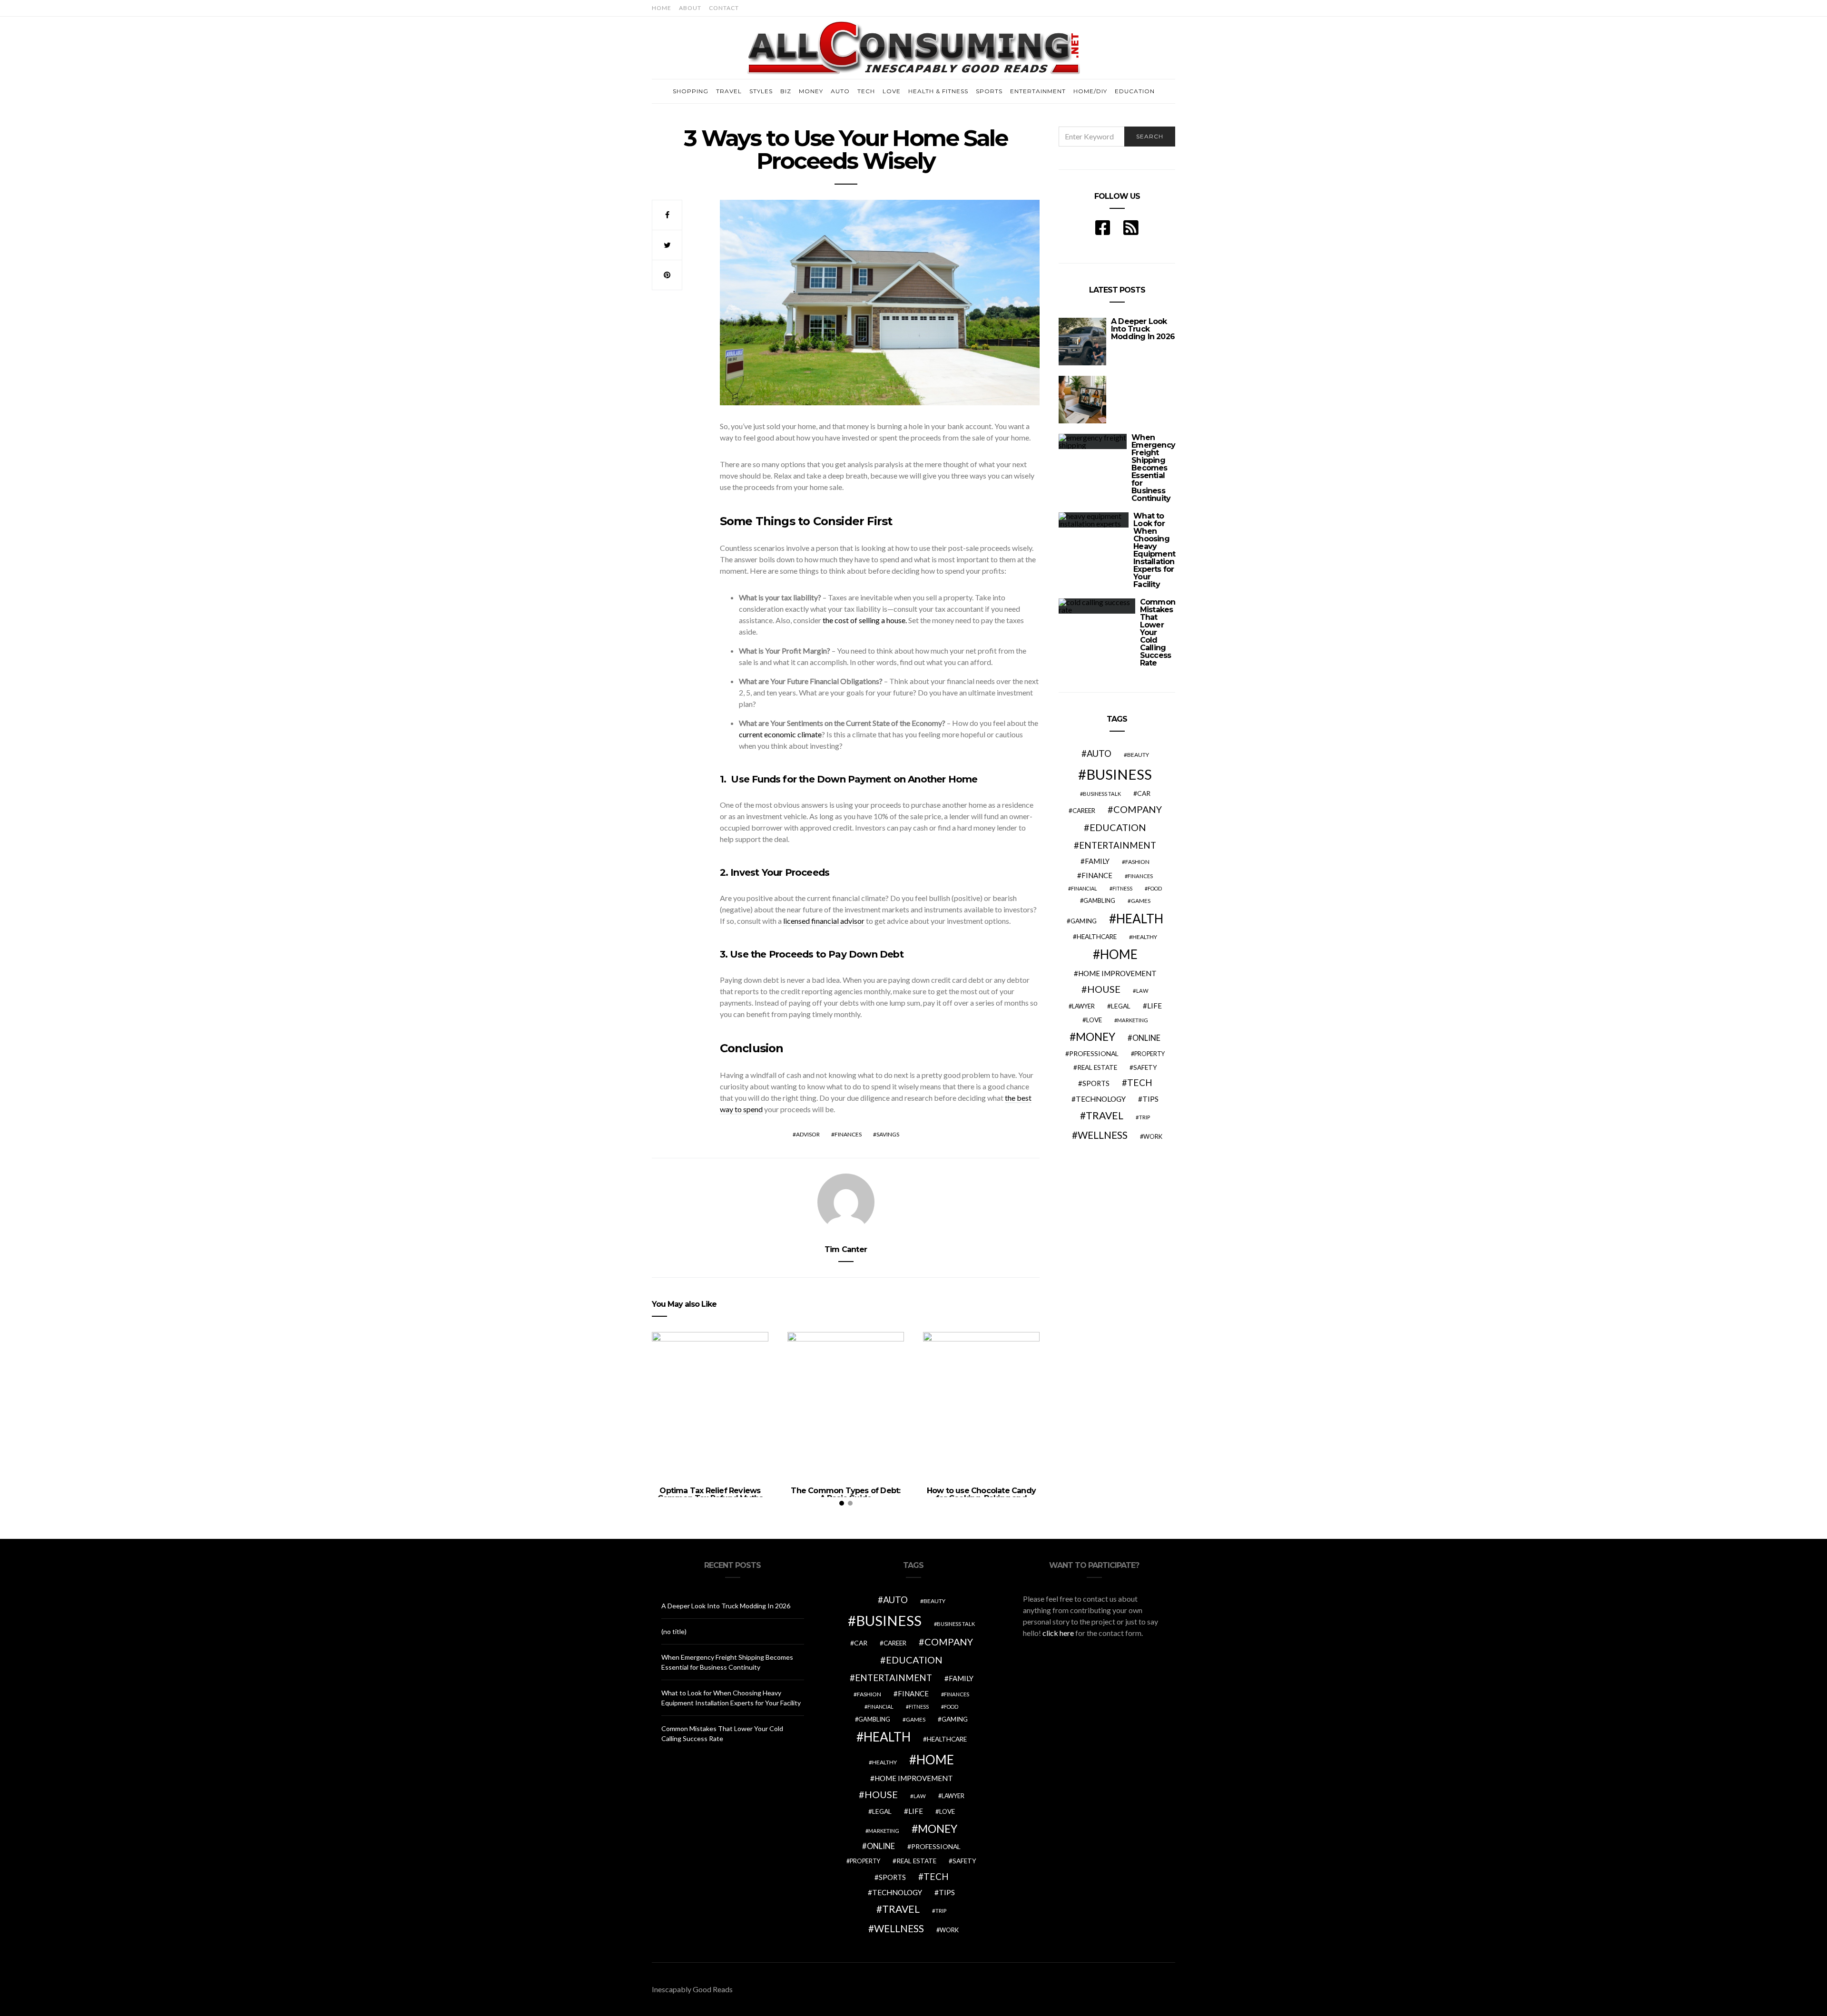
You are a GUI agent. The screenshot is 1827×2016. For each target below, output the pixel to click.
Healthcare (1097, 937)
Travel (729, 91)
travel (1105, 1116)
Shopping (691, 91)
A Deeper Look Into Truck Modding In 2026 (1143, 329)
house (1104, 989)
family (1097, 861)
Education (1135, 91)
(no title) (674, 1631)
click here (1058, 1633)
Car (1144, 793)
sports (1096, 1083)
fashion (1137, 862)
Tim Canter (846, 1249)
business (1119, 774)
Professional (1094, 1053)
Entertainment (1038, 91)
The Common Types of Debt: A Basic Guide (845, 1494)
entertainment (1118, 845)
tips (1150, 1099)
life (1154, 1006)
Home (662, 8)
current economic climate (780, 734)
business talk (1102, 794)
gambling (1099, 900)
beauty (1138, 755)
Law (1142, 991)
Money (811, 91)
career (1084, 811)
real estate (1097, 1067)
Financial (1084, 888)
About (690, 8)
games (1141, 901)
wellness (1103, 1135)
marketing (1133, 1020)
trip (1144, 1117)
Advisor (808, 1134)
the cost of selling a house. (865, 620)
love (1094, 1020)
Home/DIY (1090, 91)
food (1155, 888)
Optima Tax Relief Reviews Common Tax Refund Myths (710, 1494)
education (1118, 827)
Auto (840, 91)
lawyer (1083, 1006)
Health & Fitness (938, 91)
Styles (761, 91)
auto (1099, 753)
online (1146, 1038)
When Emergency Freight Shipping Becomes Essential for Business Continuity (1153, 468)
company (1138, 809)
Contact (724, 8)
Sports (989, 91)
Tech (866, 91)
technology (1101, 1099)
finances (848, 1134)
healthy (1145, 937)
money (1095, 1037)
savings (888, 1134)
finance (1097, 875)
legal (1121, 1006)
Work (1153, 1136)
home (1119, 954)
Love (892, 91)
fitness (1122, 888)
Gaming (1084, 921)
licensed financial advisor (824, 921)
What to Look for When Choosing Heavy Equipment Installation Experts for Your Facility (1154, 550)
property (1149, 1054)
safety (1145, 1067)
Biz (786, 91)
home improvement (1117, 973)
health (1140, 919)
